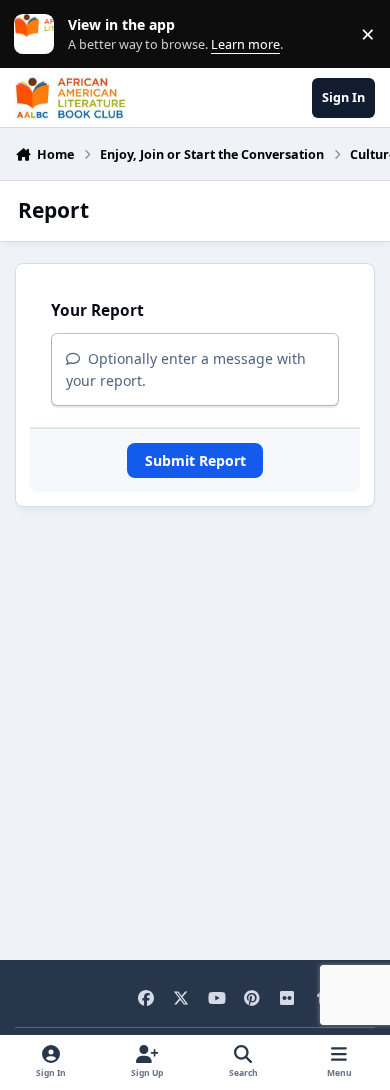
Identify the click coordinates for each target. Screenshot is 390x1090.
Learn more (38, 34)
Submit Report (195, 460)
